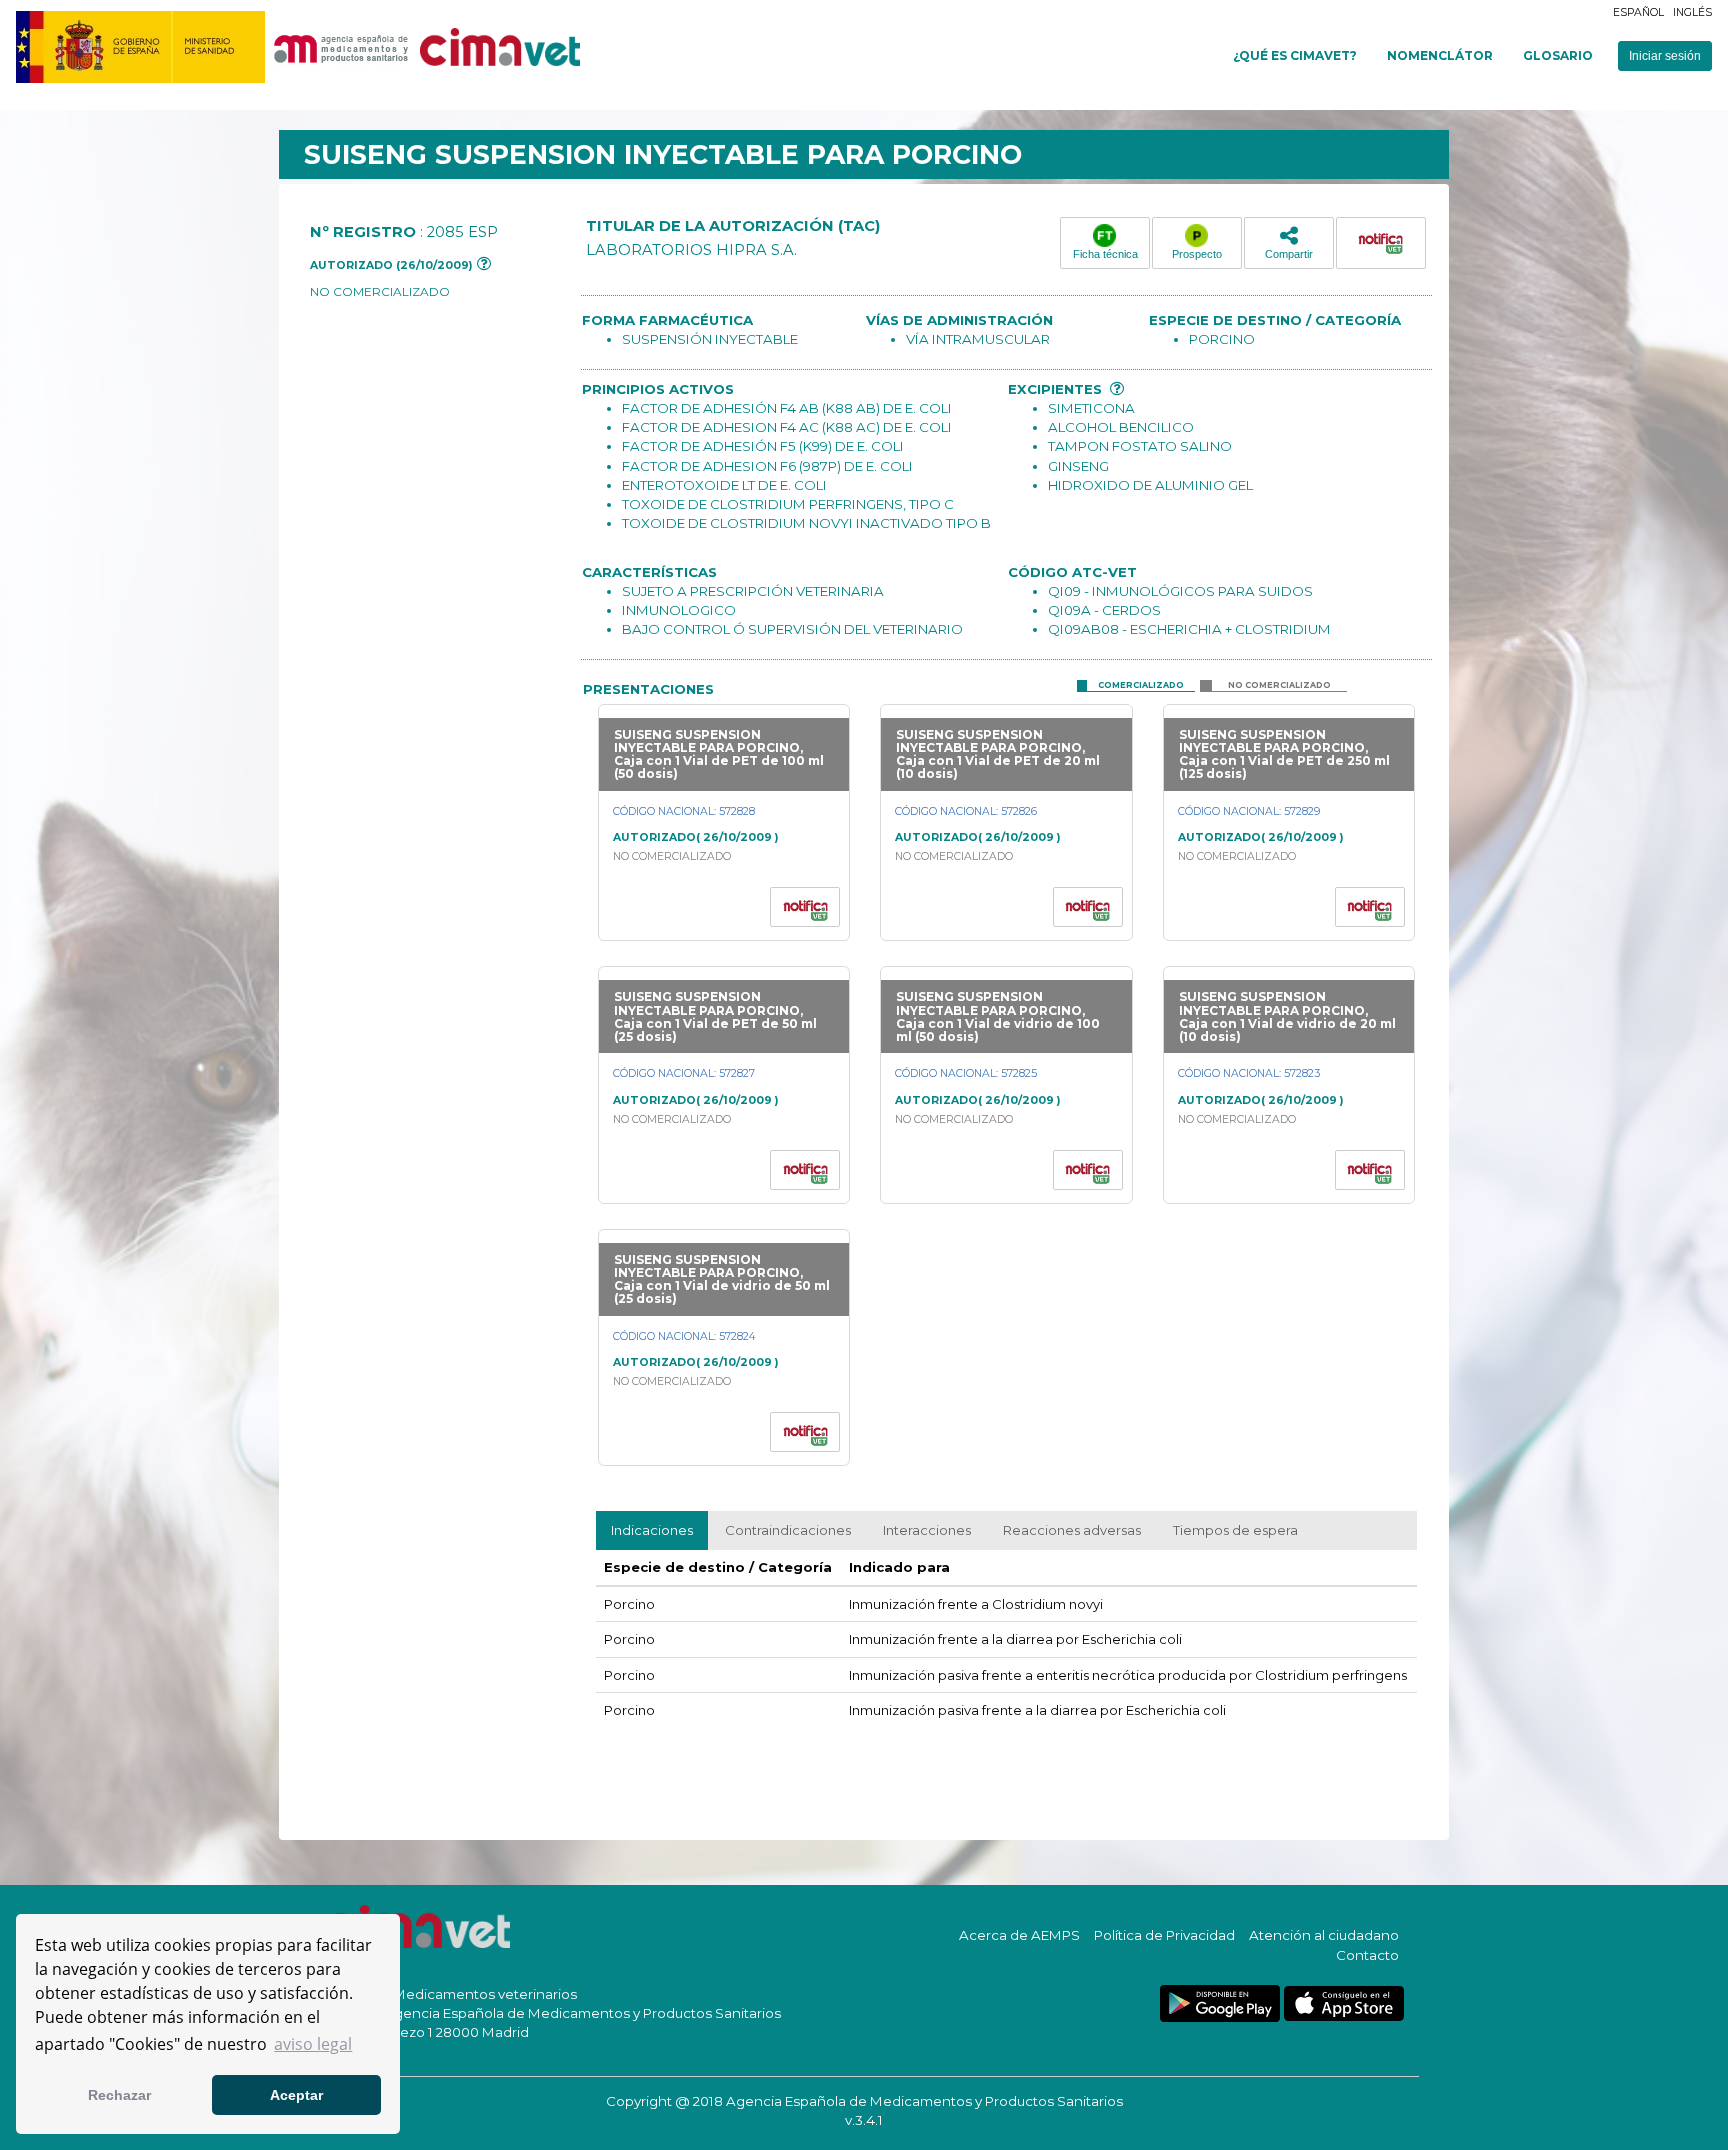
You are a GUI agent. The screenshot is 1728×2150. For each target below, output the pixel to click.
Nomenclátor (1440, 55)
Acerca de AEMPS (1019, 1935)
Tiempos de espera (1235, 1530)
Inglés (1692, 12)
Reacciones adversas (1072, 1530)
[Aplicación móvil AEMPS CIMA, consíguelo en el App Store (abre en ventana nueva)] (1344, 2004)
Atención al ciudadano (1324, 1935)
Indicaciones (652, 1530)
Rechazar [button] (119, 2095)
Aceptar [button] (296, 2095)
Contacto (1367, 1955)
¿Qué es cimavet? (1295, 55)
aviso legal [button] (313, 2044)
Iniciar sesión (1665, 56)
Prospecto (1197, 254)
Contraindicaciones (788, 1530)
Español (1638, 12)
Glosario (1558, 55)
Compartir (1289, 254)
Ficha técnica (1105, 254)
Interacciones (927, 1530)
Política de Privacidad (1164, 1935)
